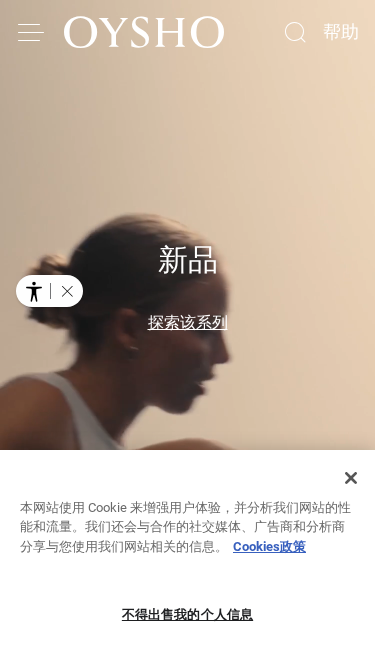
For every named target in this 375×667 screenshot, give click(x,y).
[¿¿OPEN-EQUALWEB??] (49, 291)
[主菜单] (32, 32)
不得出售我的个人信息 (187, 614)
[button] (67, 291)
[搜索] (295, 32)
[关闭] (351, 478)
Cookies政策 (269, 546)
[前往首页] (144, 32)
